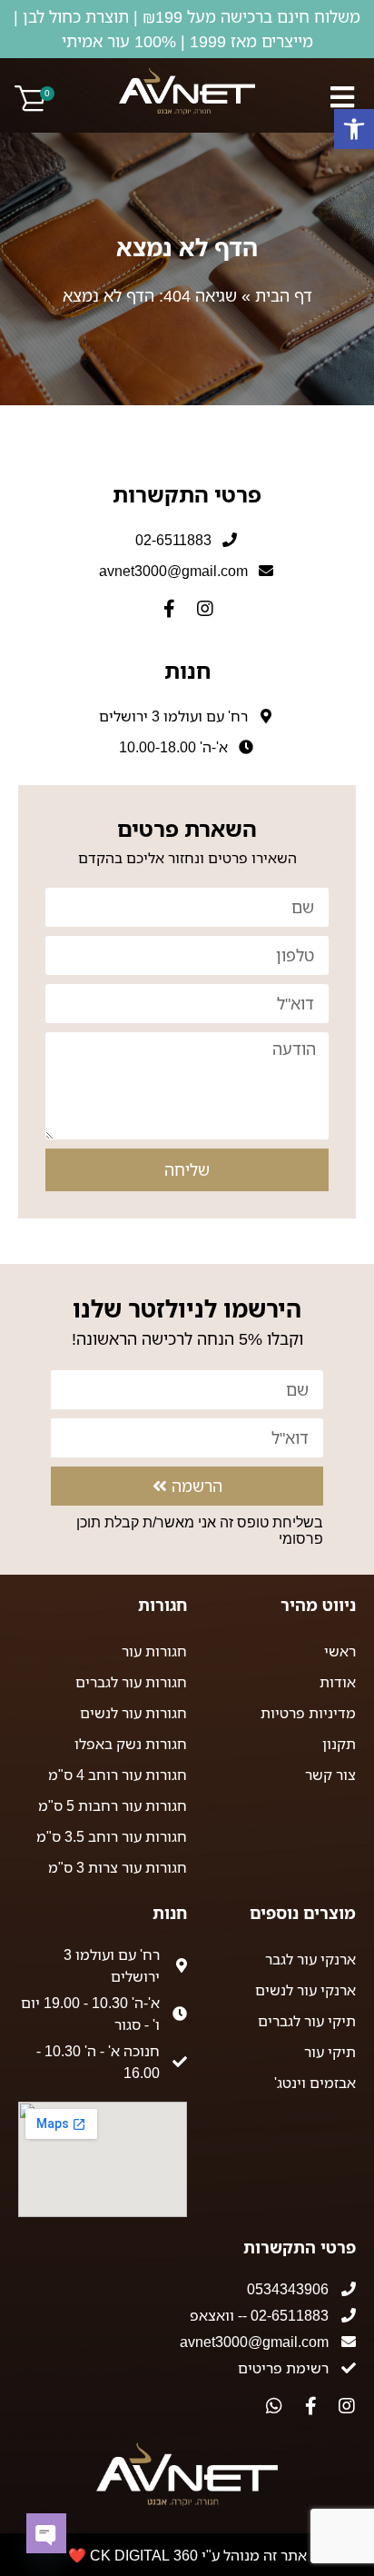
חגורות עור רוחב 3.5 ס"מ (112, 1836)
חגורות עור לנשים (133, 1713)
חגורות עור (154, 1651)
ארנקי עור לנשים (305, 1990)
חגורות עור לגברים (131, 1682)
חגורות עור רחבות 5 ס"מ (113, 1805)
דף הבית (284, 295)
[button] (354, 129)
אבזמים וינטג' (315, 2083)
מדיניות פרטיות (308, 1713)
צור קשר (330, 1775)
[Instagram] (205, 609)
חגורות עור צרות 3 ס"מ (118, 1867)
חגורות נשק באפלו (131, 1744)
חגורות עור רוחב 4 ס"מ (118, 1775)
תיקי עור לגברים (307, 2021)
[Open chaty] (46, 2533)
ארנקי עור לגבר (310, 1959)
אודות (338, 1682)
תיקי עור (330, 2052)
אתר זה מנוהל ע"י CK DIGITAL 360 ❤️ (187, 2555)
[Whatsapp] (274, 2406)
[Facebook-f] (169, 609)
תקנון (339, 1744)
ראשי (340, 1651)
